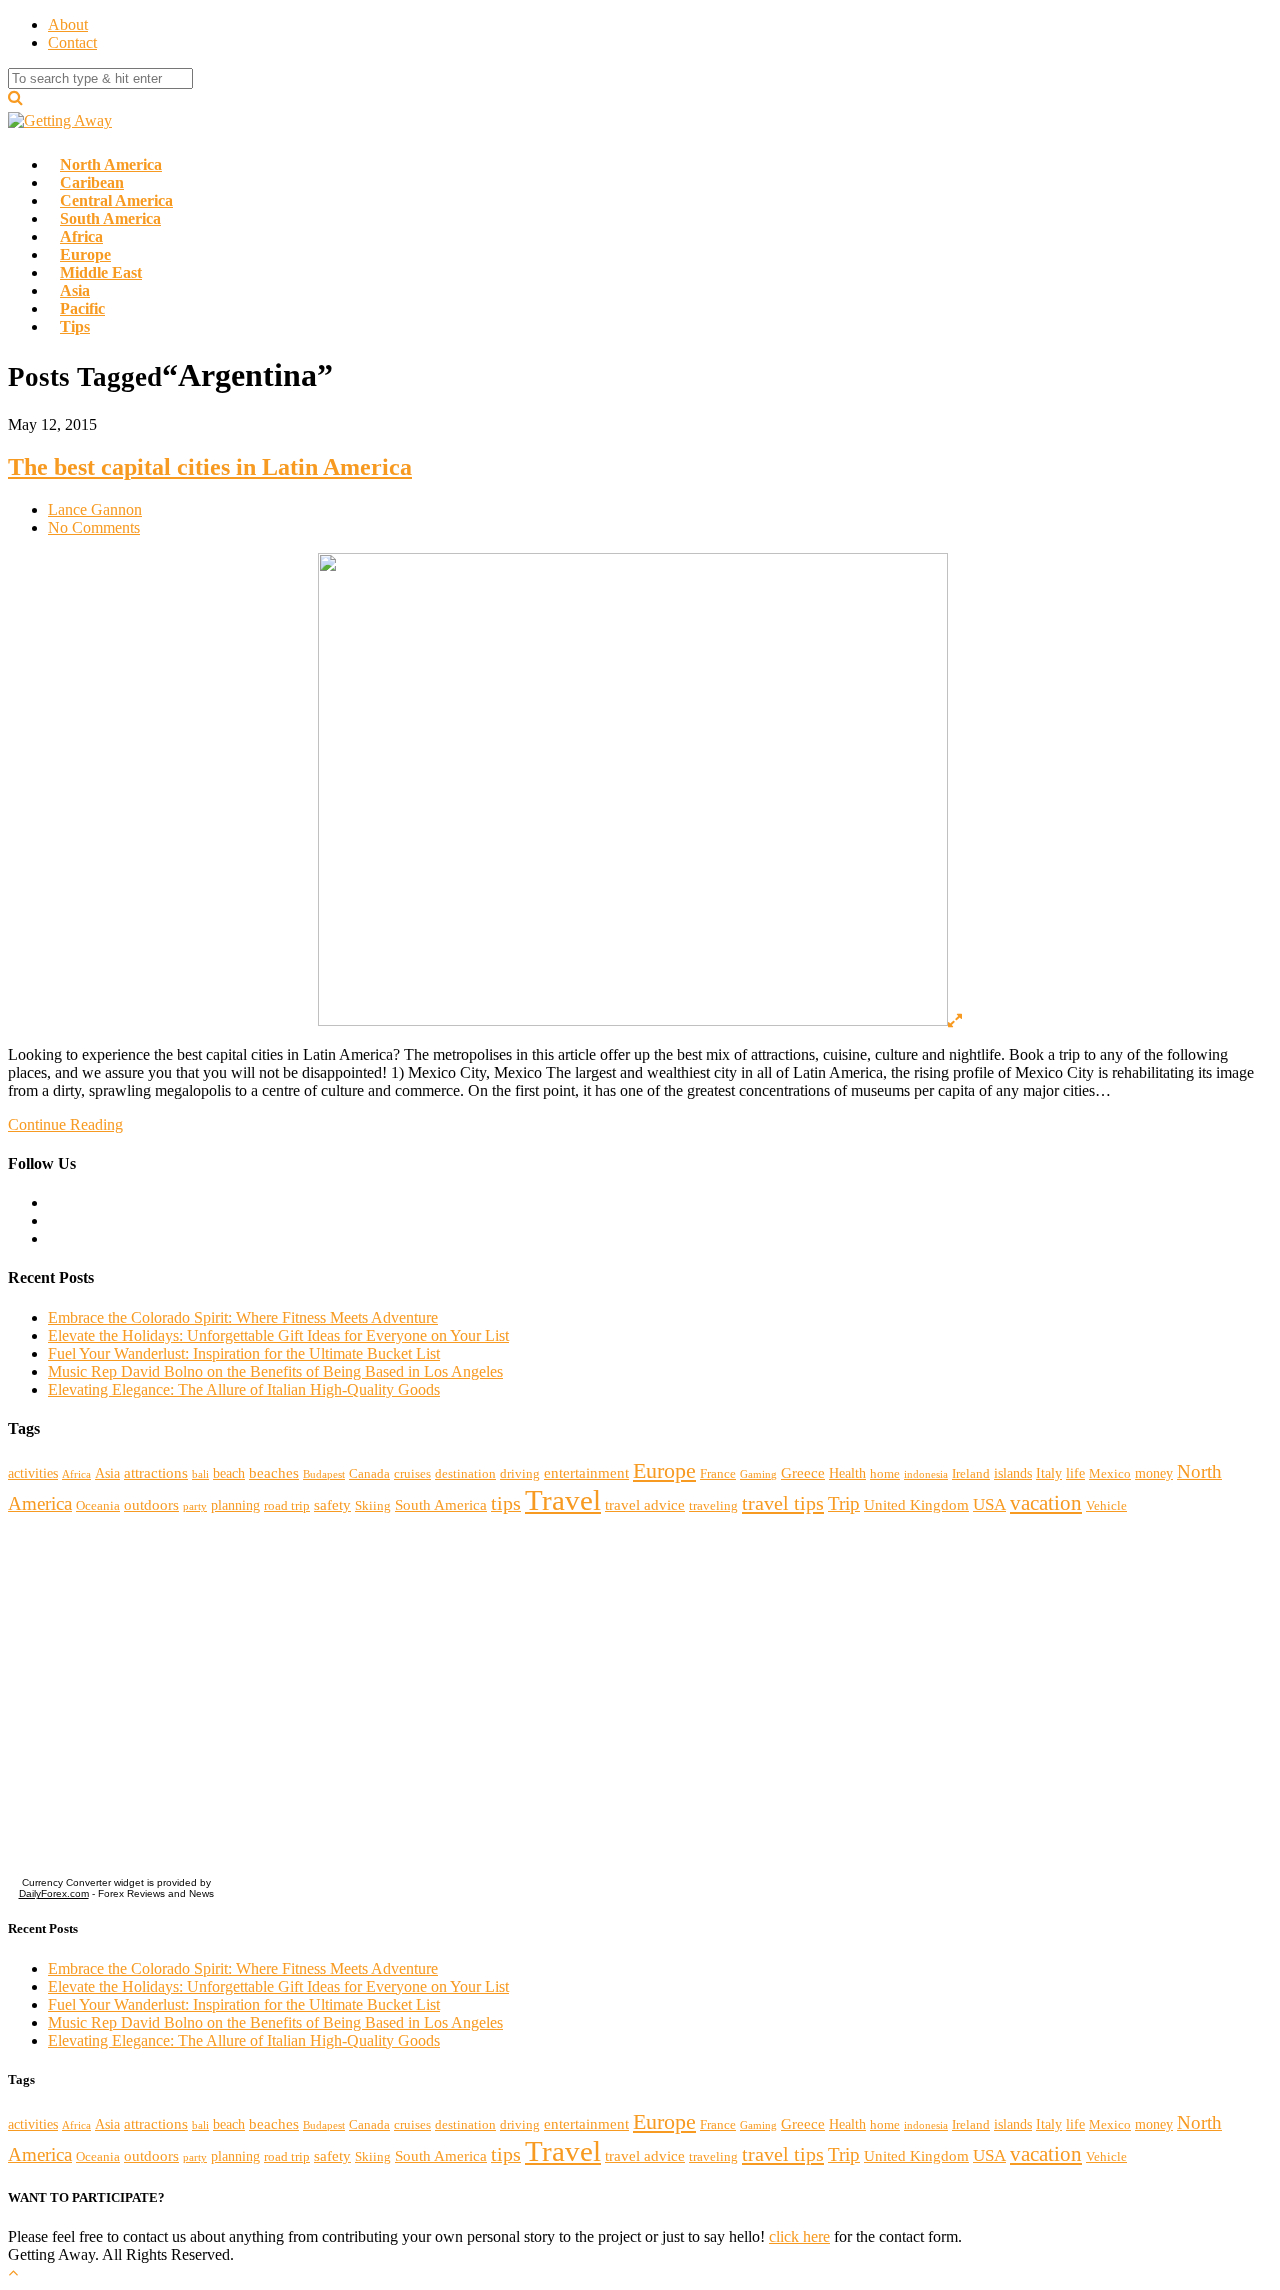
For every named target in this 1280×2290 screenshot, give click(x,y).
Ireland (971, 1474)
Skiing (373, 1506)
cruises (412, 1474)
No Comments (94, 527)
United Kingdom (916, 1504)
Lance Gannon (95, 509)
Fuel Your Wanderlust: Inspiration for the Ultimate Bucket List (244, 1353)
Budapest (324, 1474)
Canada (369, 1474)
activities (33, 1473)
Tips (75, 326)
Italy (1049, 1473)
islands (1013, 1473)
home (885, 1474)
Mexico (1110, 1474)
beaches (274, 1472)
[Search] (15, 97)
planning (235, 1505)
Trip (844, 1503)
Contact (72, 42)
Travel (563, 1500)
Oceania (98, 1506)
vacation (1046, 1503)
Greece (803, 1472)
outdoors (151, 1504)
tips (506, 1503)
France (718, 1474)
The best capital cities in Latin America (210, 467)
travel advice (645, 1504)
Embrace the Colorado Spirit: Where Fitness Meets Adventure (243, 1317)
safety (332, 1504)
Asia (107, 1473)
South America (441, 1504)
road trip (287, 1506)
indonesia (926, 1474)
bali (200, 1474)
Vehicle (1106, 1506)
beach (229, 1473)
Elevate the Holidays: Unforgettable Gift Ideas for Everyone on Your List (278, 1335)
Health (847, 1473)
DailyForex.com (54, 1893)
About (68, 24)
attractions (156, 1472)
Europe (664, 1471)
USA (989, 1504)
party (195, 1506)
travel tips (783, 1503)
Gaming (758, 1474)
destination (465, 1474)
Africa (76, 1474)
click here (799, 2236)
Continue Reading (65, 1124)
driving (520, 1474)
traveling (713, 1506)
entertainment (586, 1472)
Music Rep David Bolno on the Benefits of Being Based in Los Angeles (275, 1371)
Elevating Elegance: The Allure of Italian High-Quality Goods (244, 1389)
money (1154, 1473)
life (1075, 1473)
